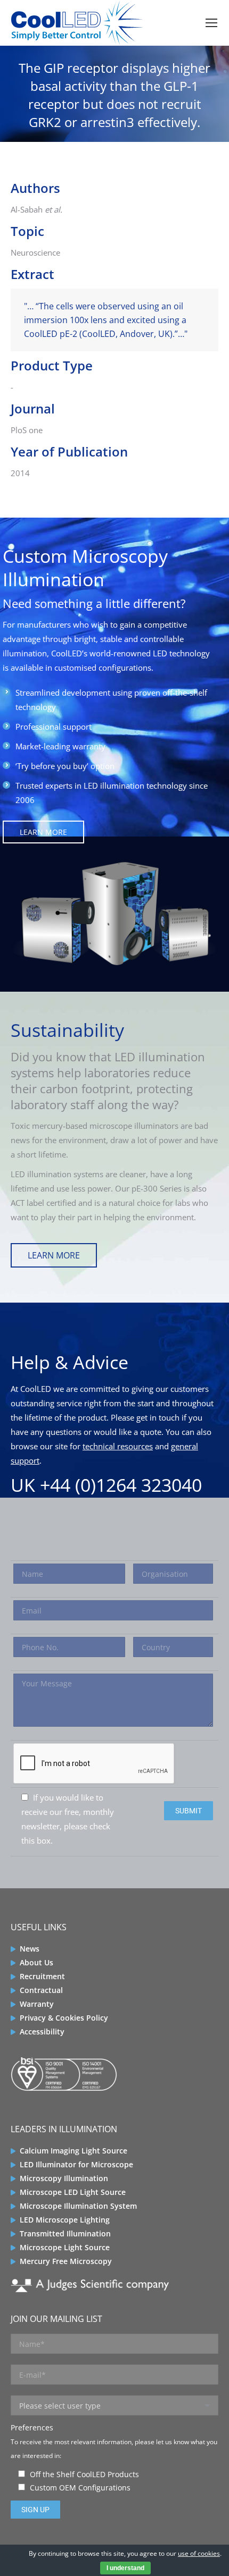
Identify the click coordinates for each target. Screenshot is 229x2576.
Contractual (41, 1990)
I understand (125, 2568)
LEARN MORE (43, 832)
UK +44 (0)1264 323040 (106, 1485)
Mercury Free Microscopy (66, 2261)
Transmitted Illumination (65, 2233)
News (30, 1949)
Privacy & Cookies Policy (64, 2018)
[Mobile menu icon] (211, 23)
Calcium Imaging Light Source (73, 2151)
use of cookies (199, 2553)
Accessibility (42, 2032)
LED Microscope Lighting (65, 2220)
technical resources (118, 1446)
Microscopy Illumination (64, 2178)
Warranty (37, 2004)
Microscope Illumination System (78, 2206)
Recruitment (42, 1976)
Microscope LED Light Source (73, 2192)
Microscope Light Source (65, 2247)
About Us (36, 1962)
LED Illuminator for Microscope (76, 2164)
